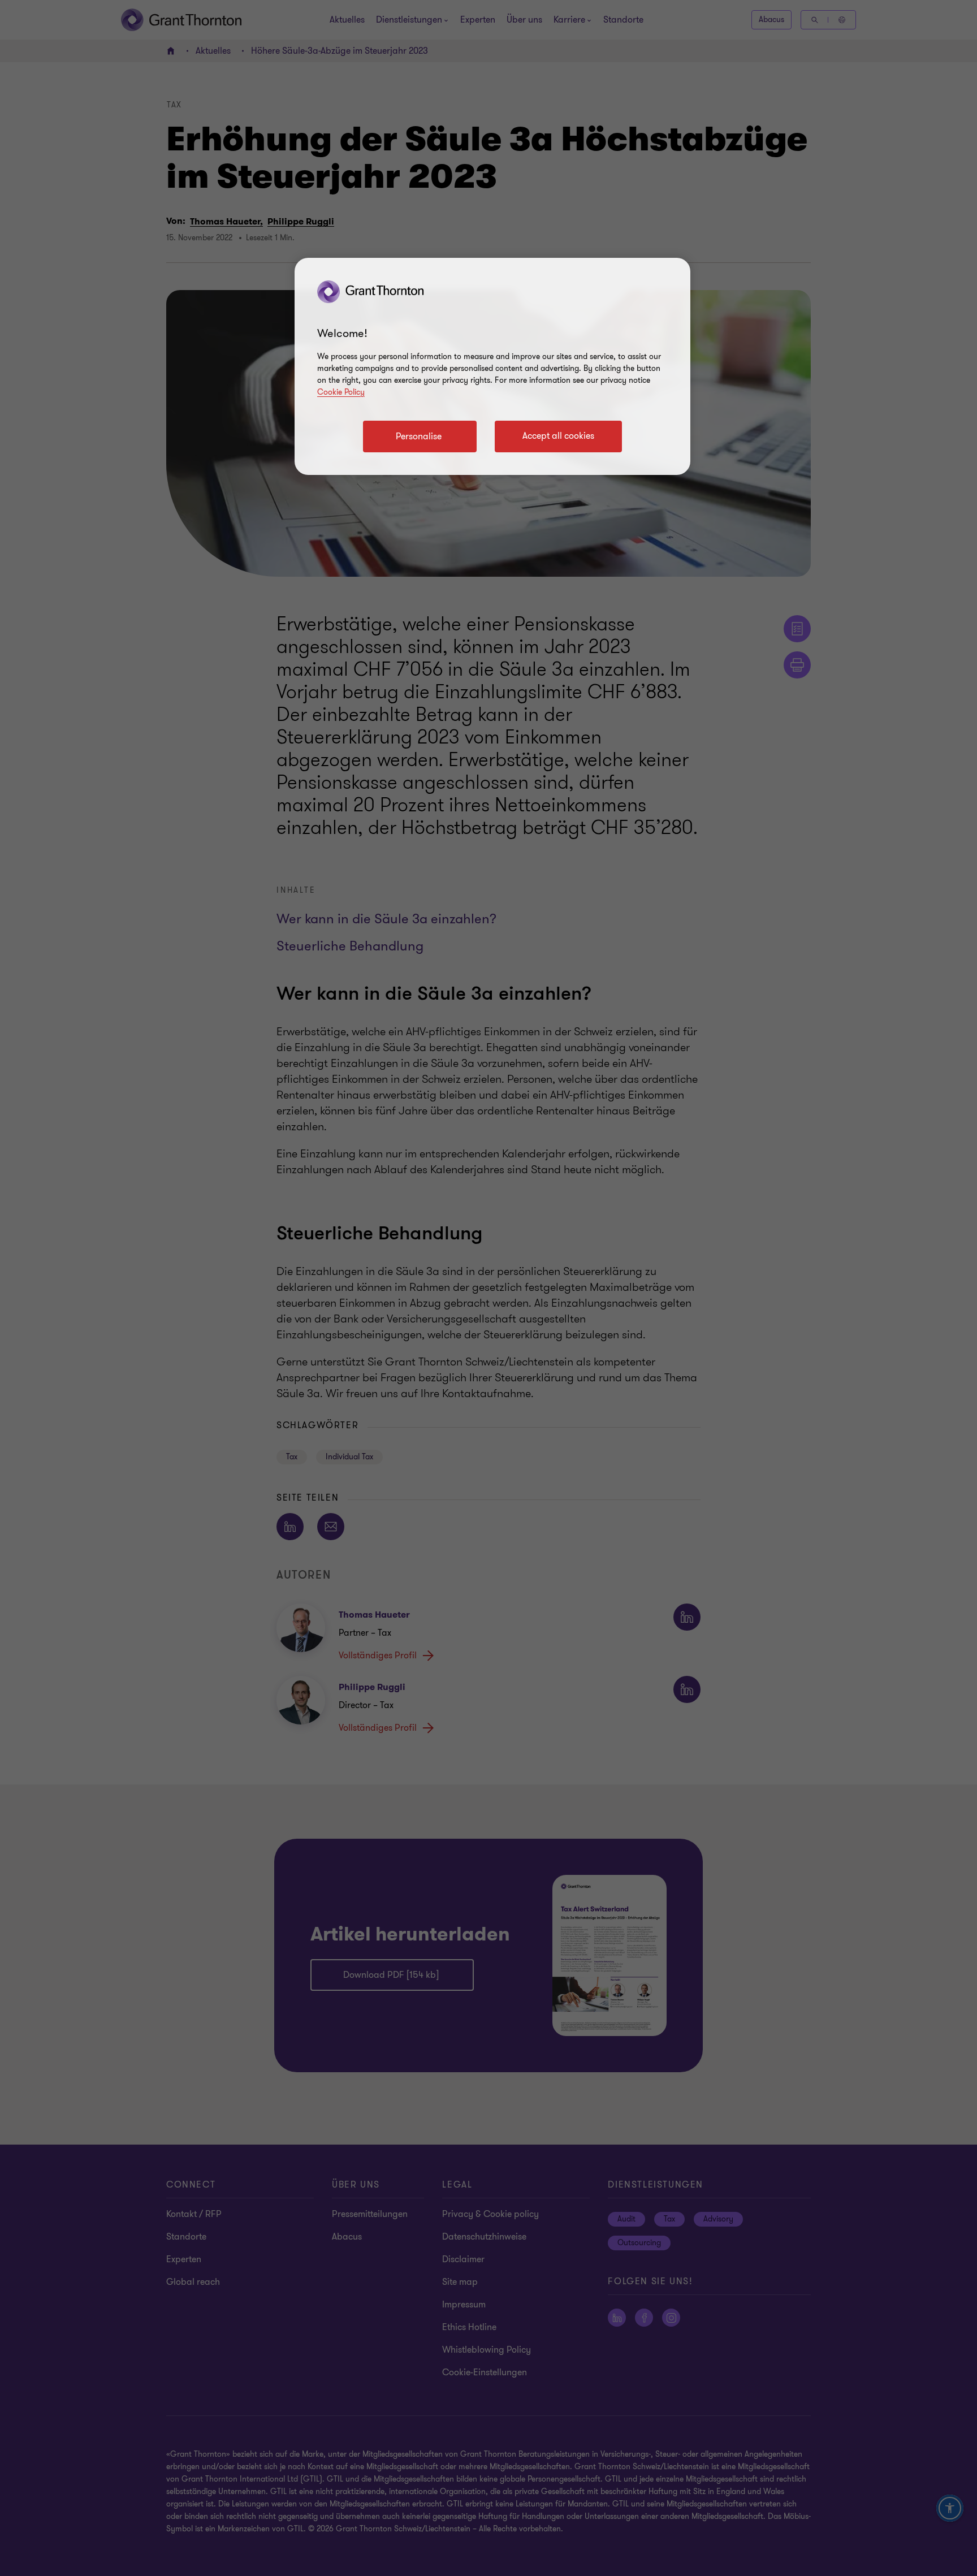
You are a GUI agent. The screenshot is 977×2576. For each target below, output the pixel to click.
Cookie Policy (341, 392)
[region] (492, 366)
